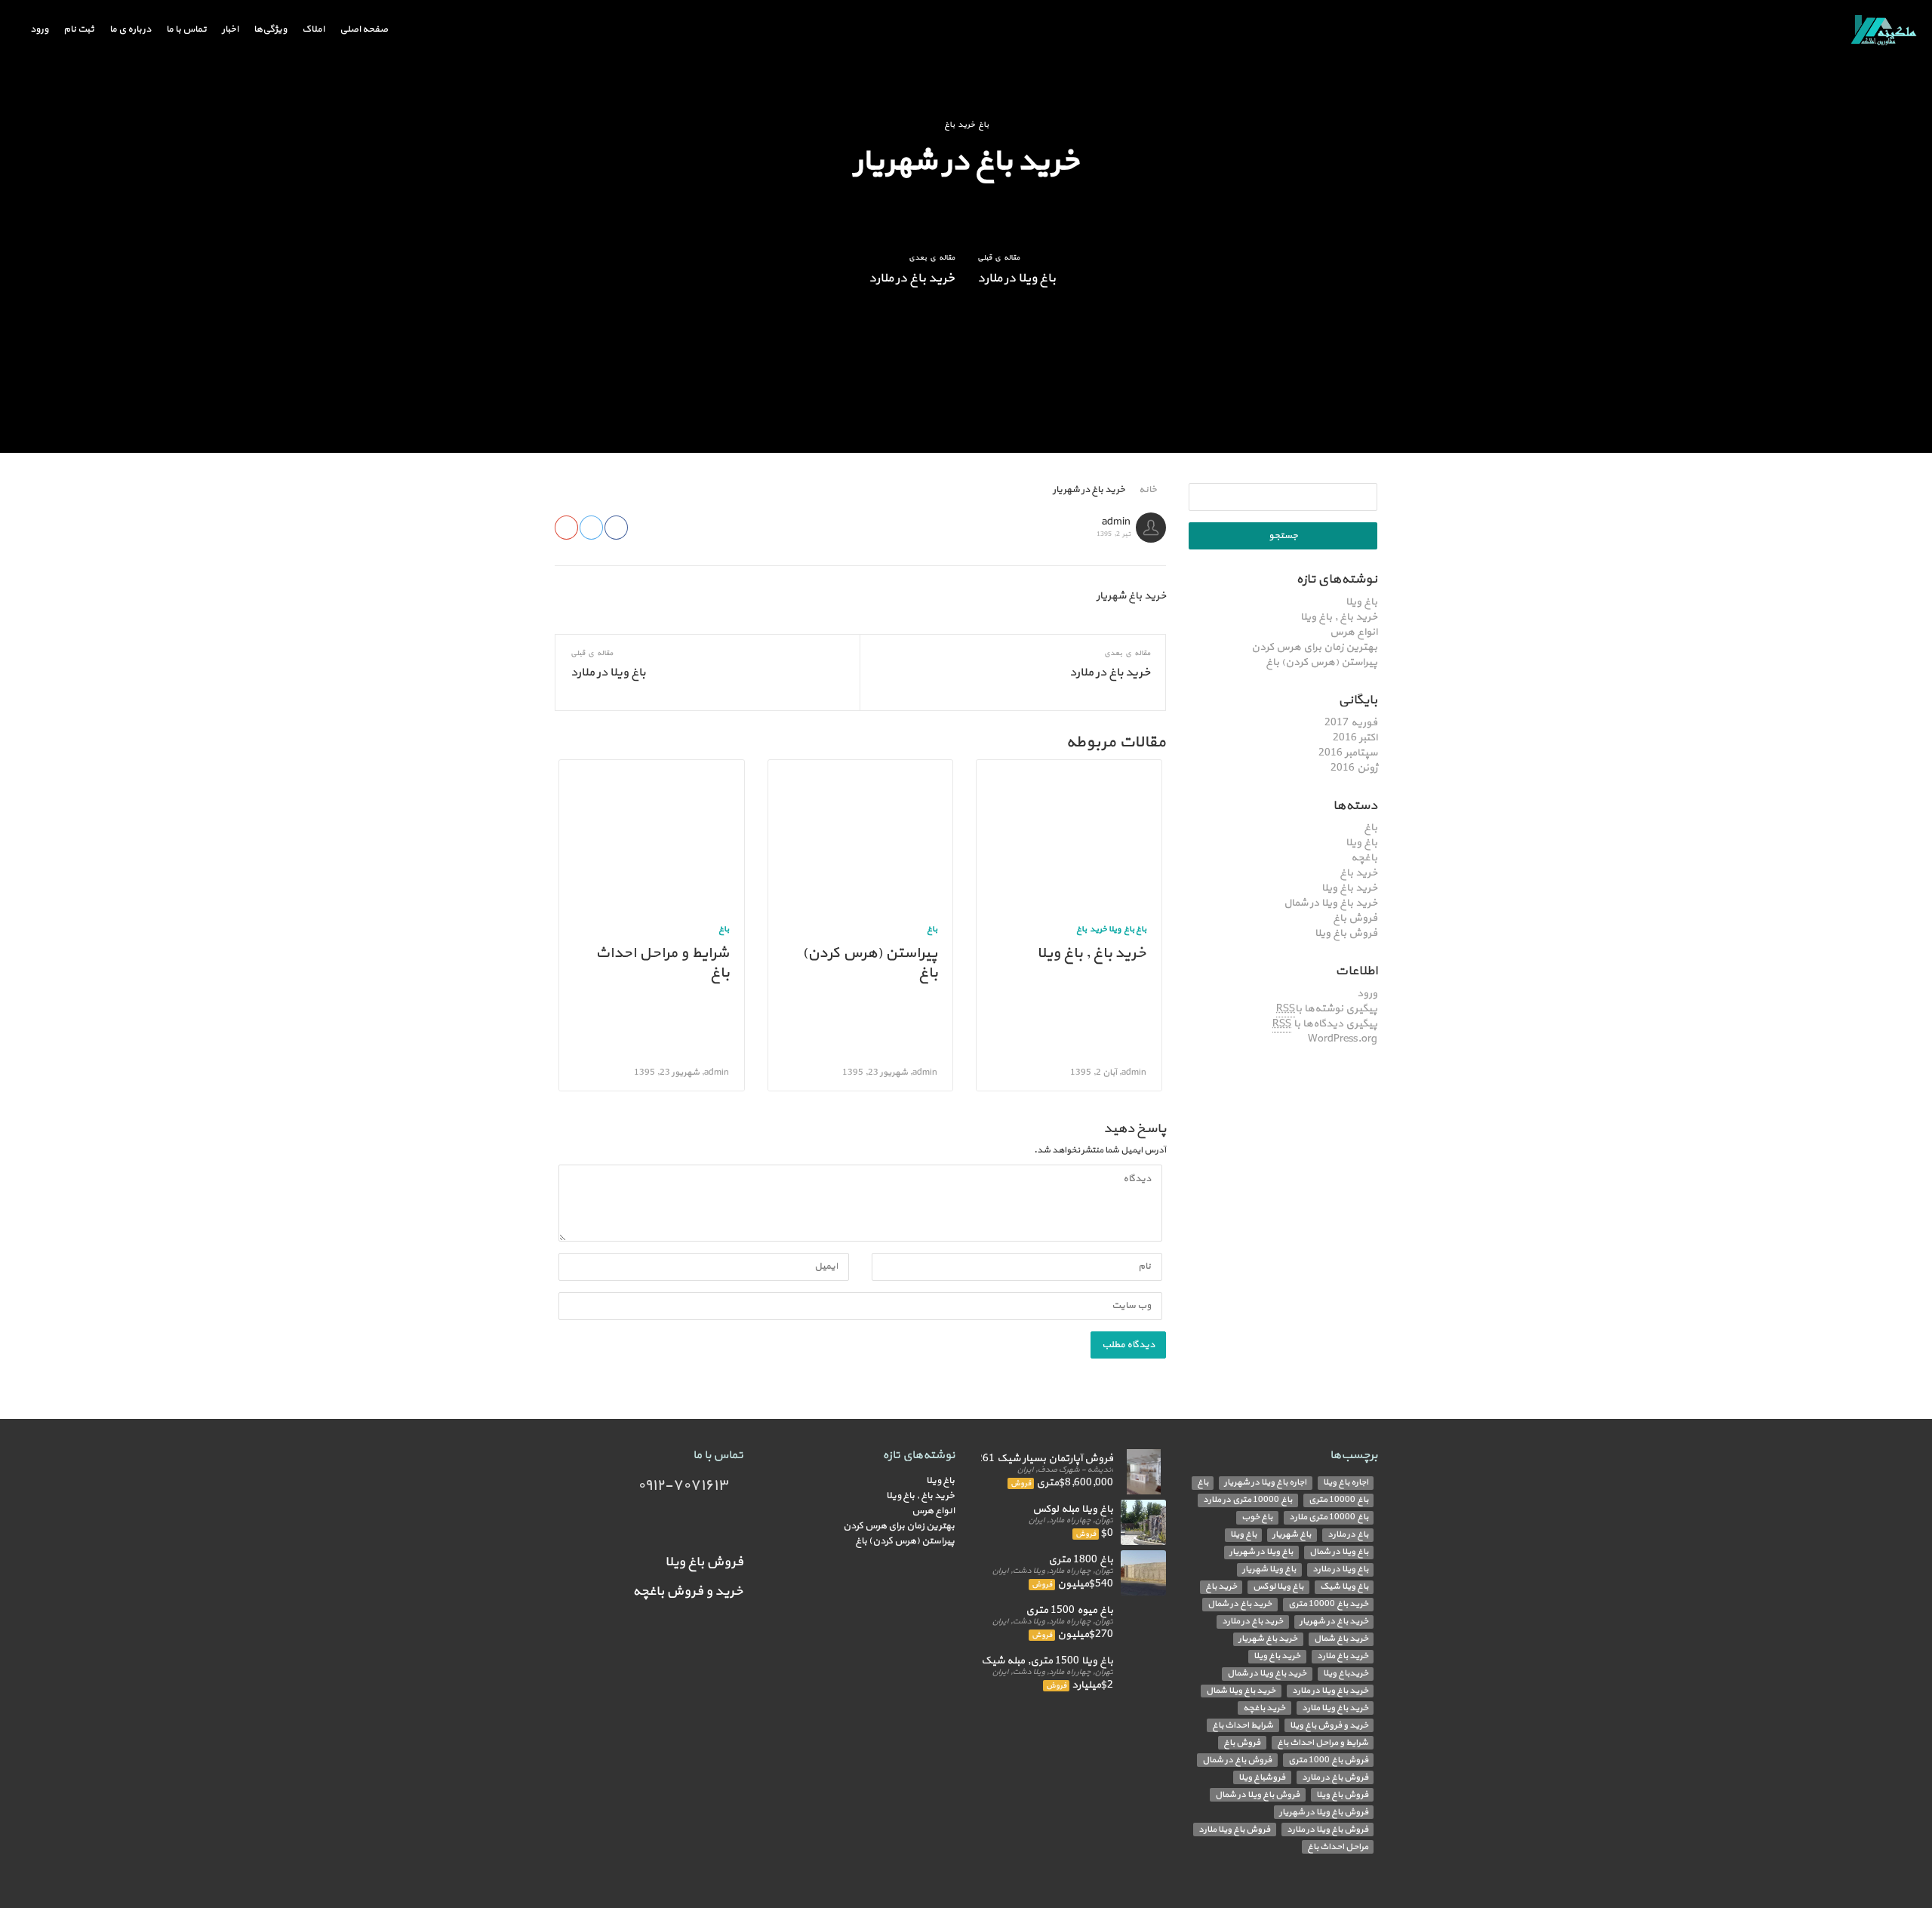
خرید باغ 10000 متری (1328, 1604)
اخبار (230, 30)
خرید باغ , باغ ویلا (1339, 617)
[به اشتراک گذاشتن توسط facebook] (616, 528)
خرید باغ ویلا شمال (1241, 1691)
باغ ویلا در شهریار (1261, 1552)
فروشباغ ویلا (1262, 1777)
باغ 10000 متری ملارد (1329, 1517)
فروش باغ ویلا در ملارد (1327, 1829)
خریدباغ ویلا (1346, 1674)
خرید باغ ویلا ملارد (1335, 1708)
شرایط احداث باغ (1243, 1725)
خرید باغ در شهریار (1334, 1622)
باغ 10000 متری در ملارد (1247, 1500)
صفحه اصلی (364, 30)
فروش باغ (1355, 918)
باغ (1371, 828)
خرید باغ (1358, 873)
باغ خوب (1257, 1517)
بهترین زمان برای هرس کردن (1314, 647)
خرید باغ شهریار (1268, 1639)
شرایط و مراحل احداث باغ (662, 963)
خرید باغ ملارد (1343, 1656)
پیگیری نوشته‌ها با (1327, 1009)
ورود (39, 30)
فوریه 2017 (1351, 723)
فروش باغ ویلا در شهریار (1324, 1812)
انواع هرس (1354, 632)
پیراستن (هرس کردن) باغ (1321, 662)
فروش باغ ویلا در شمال (1257, 1794)
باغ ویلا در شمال (1339, 1552)
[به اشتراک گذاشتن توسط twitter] (591, 528)
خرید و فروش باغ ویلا (1329, 1725)
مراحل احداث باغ (1338, 1846)
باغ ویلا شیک (1344, 1587)
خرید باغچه (1264, 1708)
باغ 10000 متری (1338, 1500)
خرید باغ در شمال (1240, 1604)
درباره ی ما (130, 30)
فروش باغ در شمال (1237, 1760)
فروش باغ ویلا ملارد (1234, 1829)
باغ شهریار (1292, 1535)
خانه (1149, 490)
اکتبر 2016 (1355, 738)
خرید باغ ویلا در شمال (1331, 903)
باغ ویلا (1361, 602)
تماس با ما (186, 30)
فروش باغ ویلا (1346, 933)
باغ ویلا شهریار (1269, 1569)
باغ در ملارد (1348, 1535)
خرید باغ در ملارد (912, 279)
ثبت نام (79, 30)
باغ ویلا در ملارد (1017, 279)
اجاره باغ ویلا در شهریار (1265, 1483)
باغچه (1364, 858)
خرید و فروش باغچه (688, 1591)
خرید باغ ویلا (1349, 888)
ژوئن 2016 (1354, 768)
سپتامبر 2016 (1348, 753)
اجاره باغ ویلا (1346, 1483)
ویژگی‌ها (270, 30)
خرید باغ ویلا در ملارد (1330, 1691)
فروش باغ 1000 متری (1328, 1760)
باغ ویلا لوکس (1278, 1587)
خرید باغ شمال (1341, 1639)
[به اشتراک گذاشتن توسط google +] (566, 528)
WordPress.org (1343, 1039)
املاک (313, 30)
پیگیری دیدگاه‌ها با (1325, 1024)
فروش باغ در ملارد (1335, 1777)
